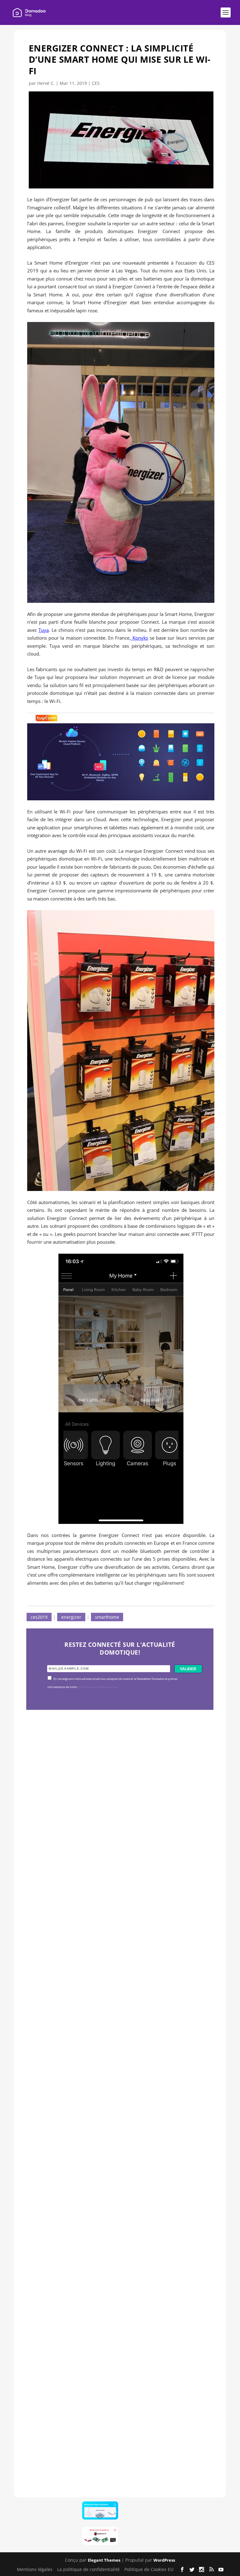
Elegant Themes (104, 2560)
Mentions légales (35, 2569)
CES (96, 83)
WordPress (164, 2560)
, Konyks (139, 638)
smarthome (107, 1617)
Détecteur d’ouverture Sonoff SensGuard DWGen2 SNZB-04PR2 (117, 2241)
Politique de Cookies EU (149, 2569)
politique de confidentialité (97, 1687)
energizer (71, 1617)
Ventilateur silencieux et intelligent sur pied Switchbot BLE (117, 2431)
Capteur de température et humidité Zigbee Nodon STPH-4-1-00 (120, 2051)
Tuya (44, 630)
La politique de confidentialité (88, 2569)
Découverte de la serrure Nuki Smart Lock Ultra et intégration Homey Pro (119, 1860)
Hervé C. (46, 83)
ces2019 (39, 1617)
